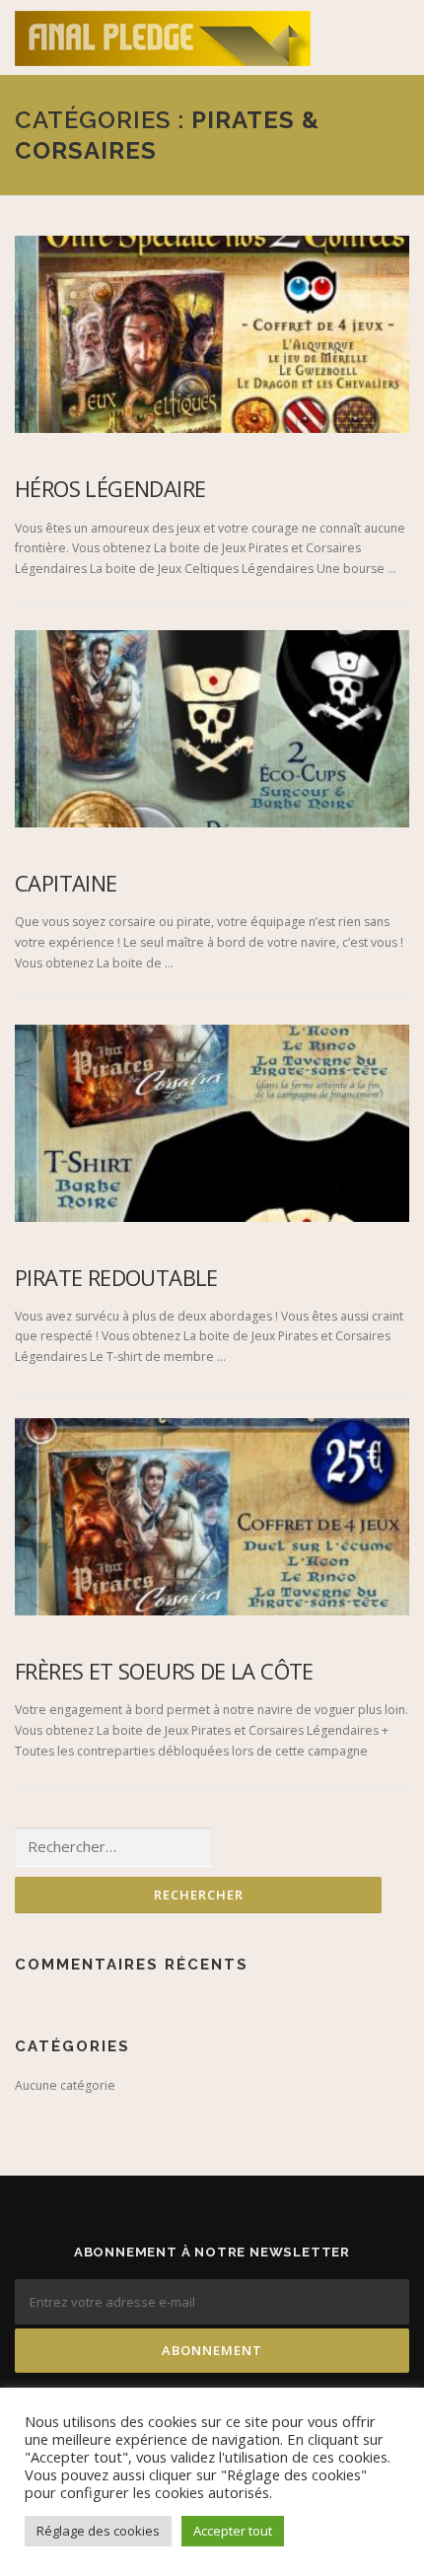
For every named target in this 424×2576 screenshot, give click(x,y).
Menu (391, 37)
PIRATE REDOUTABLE (116, 1277)
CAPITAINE (66, 883)
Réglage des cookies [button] (98, 2531)
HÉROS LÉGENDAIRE (110, 488)
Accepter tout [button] (233, 2531)
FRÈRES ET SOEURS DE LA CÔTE (164, 1671)
